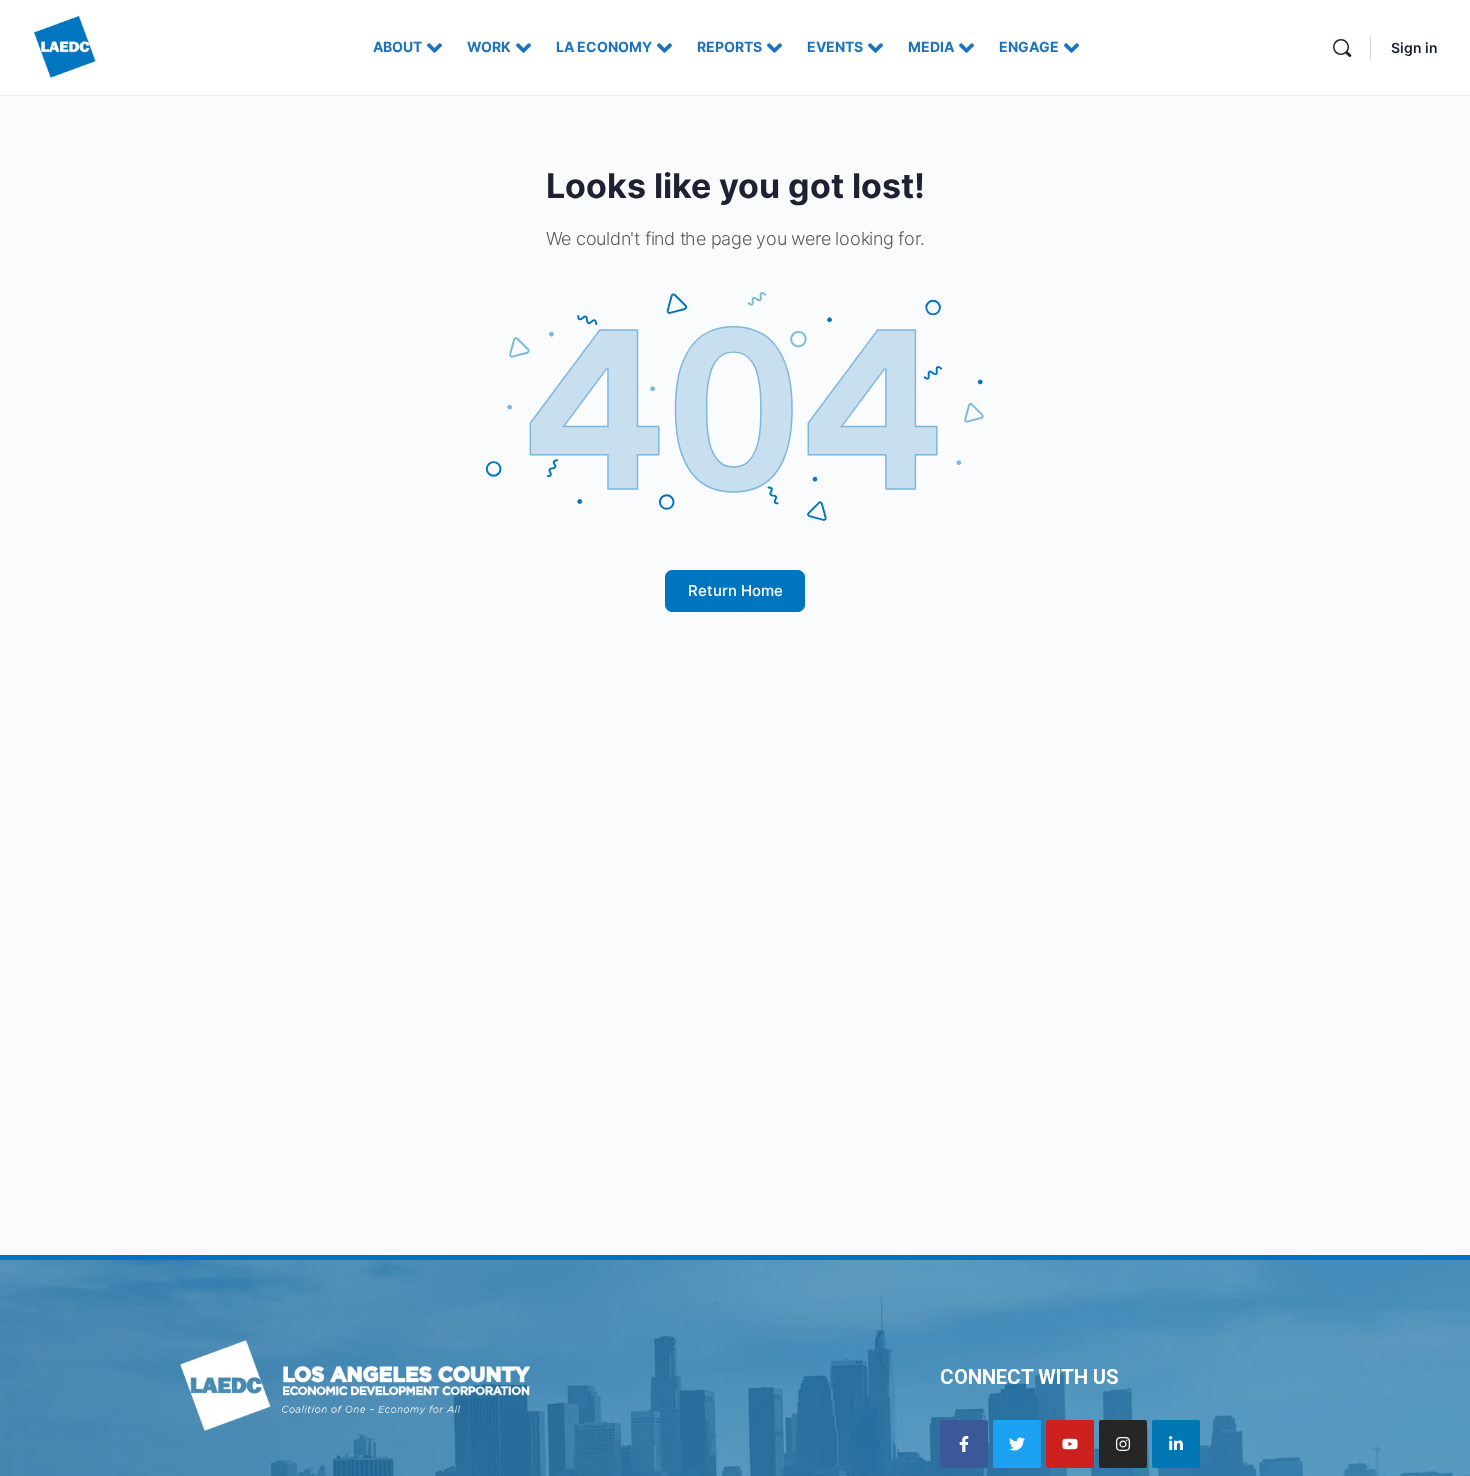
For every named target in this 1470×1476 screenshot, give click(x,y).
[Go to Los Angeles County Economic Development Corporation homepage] (65, 45)
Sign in (1414, 47)
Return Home (735, 590)
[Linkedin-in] (1176, 1444)
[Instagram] (1123, 1444)
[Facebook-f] (964, 1444)
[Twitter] (1017, 1444)
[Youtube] (1070, 1444)
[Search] (1342, 48)
